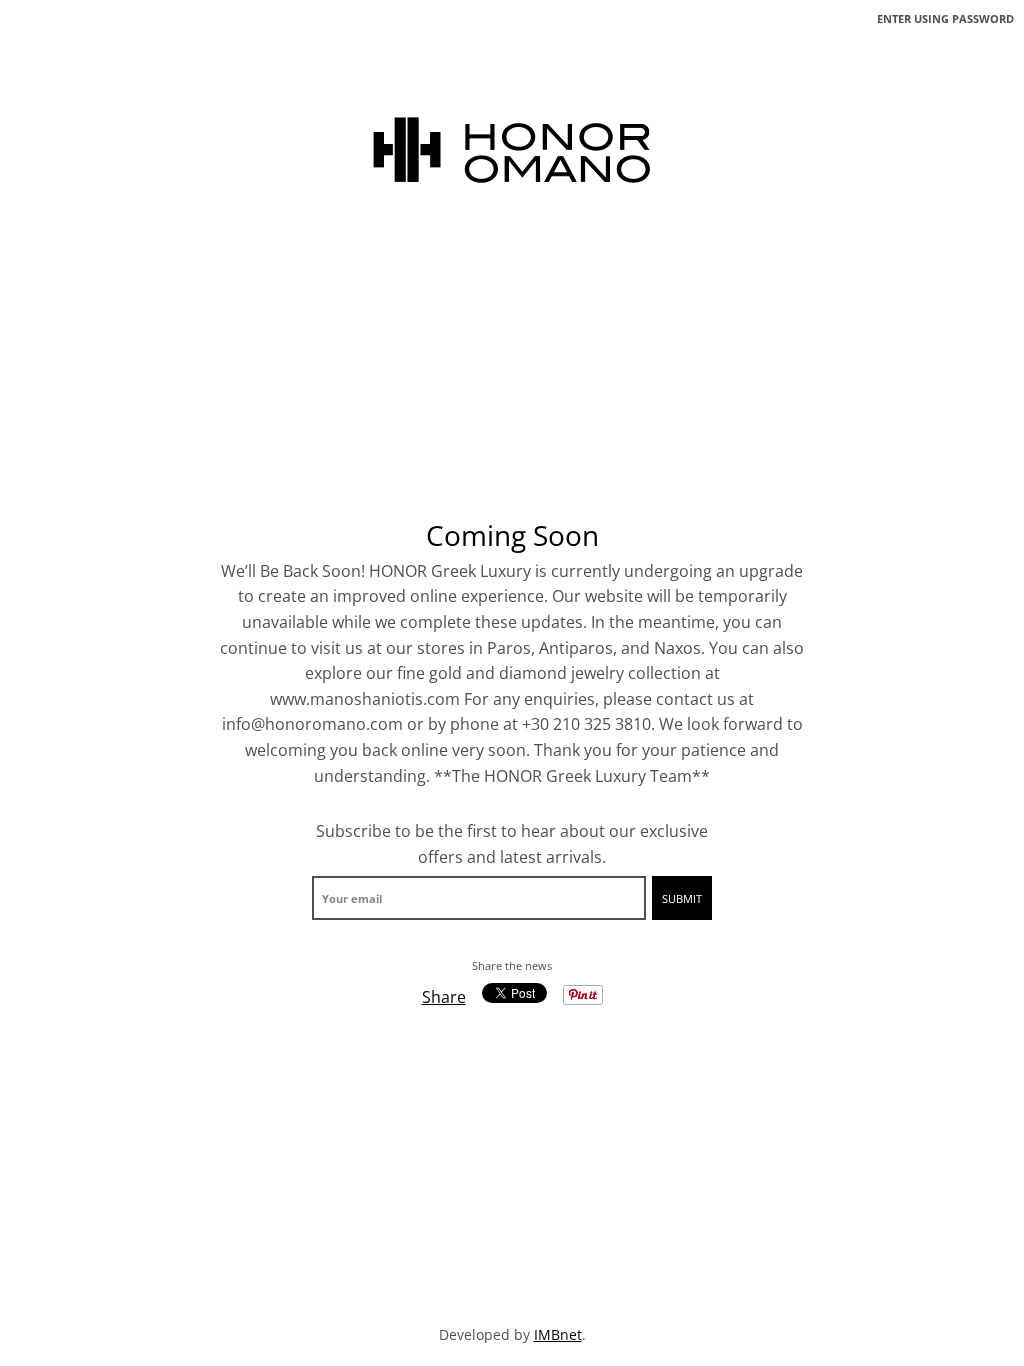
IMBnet (558, 1334)
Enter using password (945, 18)
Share (444, 997)
